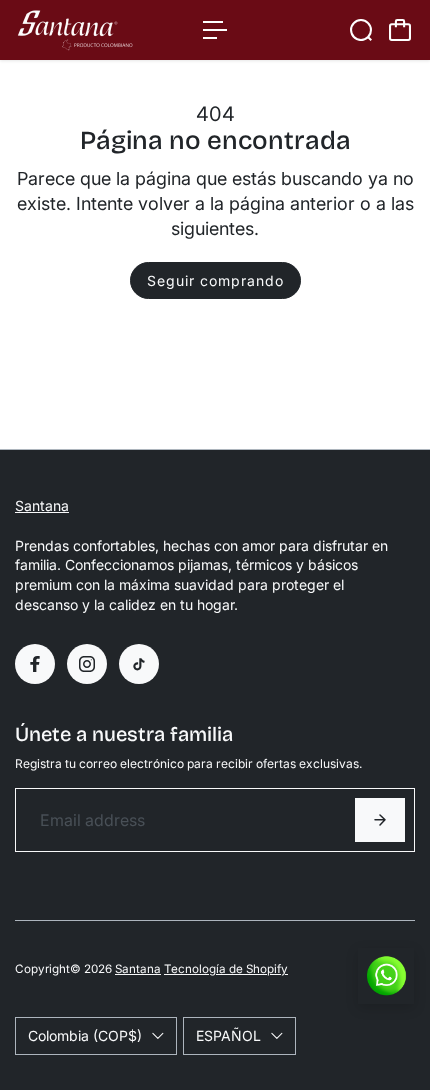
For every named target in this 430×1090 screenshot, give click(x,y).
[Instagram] (87, 664)
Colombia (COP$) (85, 1035)
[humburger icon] (215, 30)
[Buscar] (361, 30)
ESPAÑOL (228, 1035)
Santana (42, 505)
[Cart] (400, 30)
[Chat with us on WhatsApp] (386, 976)
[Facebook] (35, 664)
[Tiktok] (139, 664)
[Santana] (99, 30)
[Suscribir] (380, 820)
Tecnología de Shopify (226, 969)
